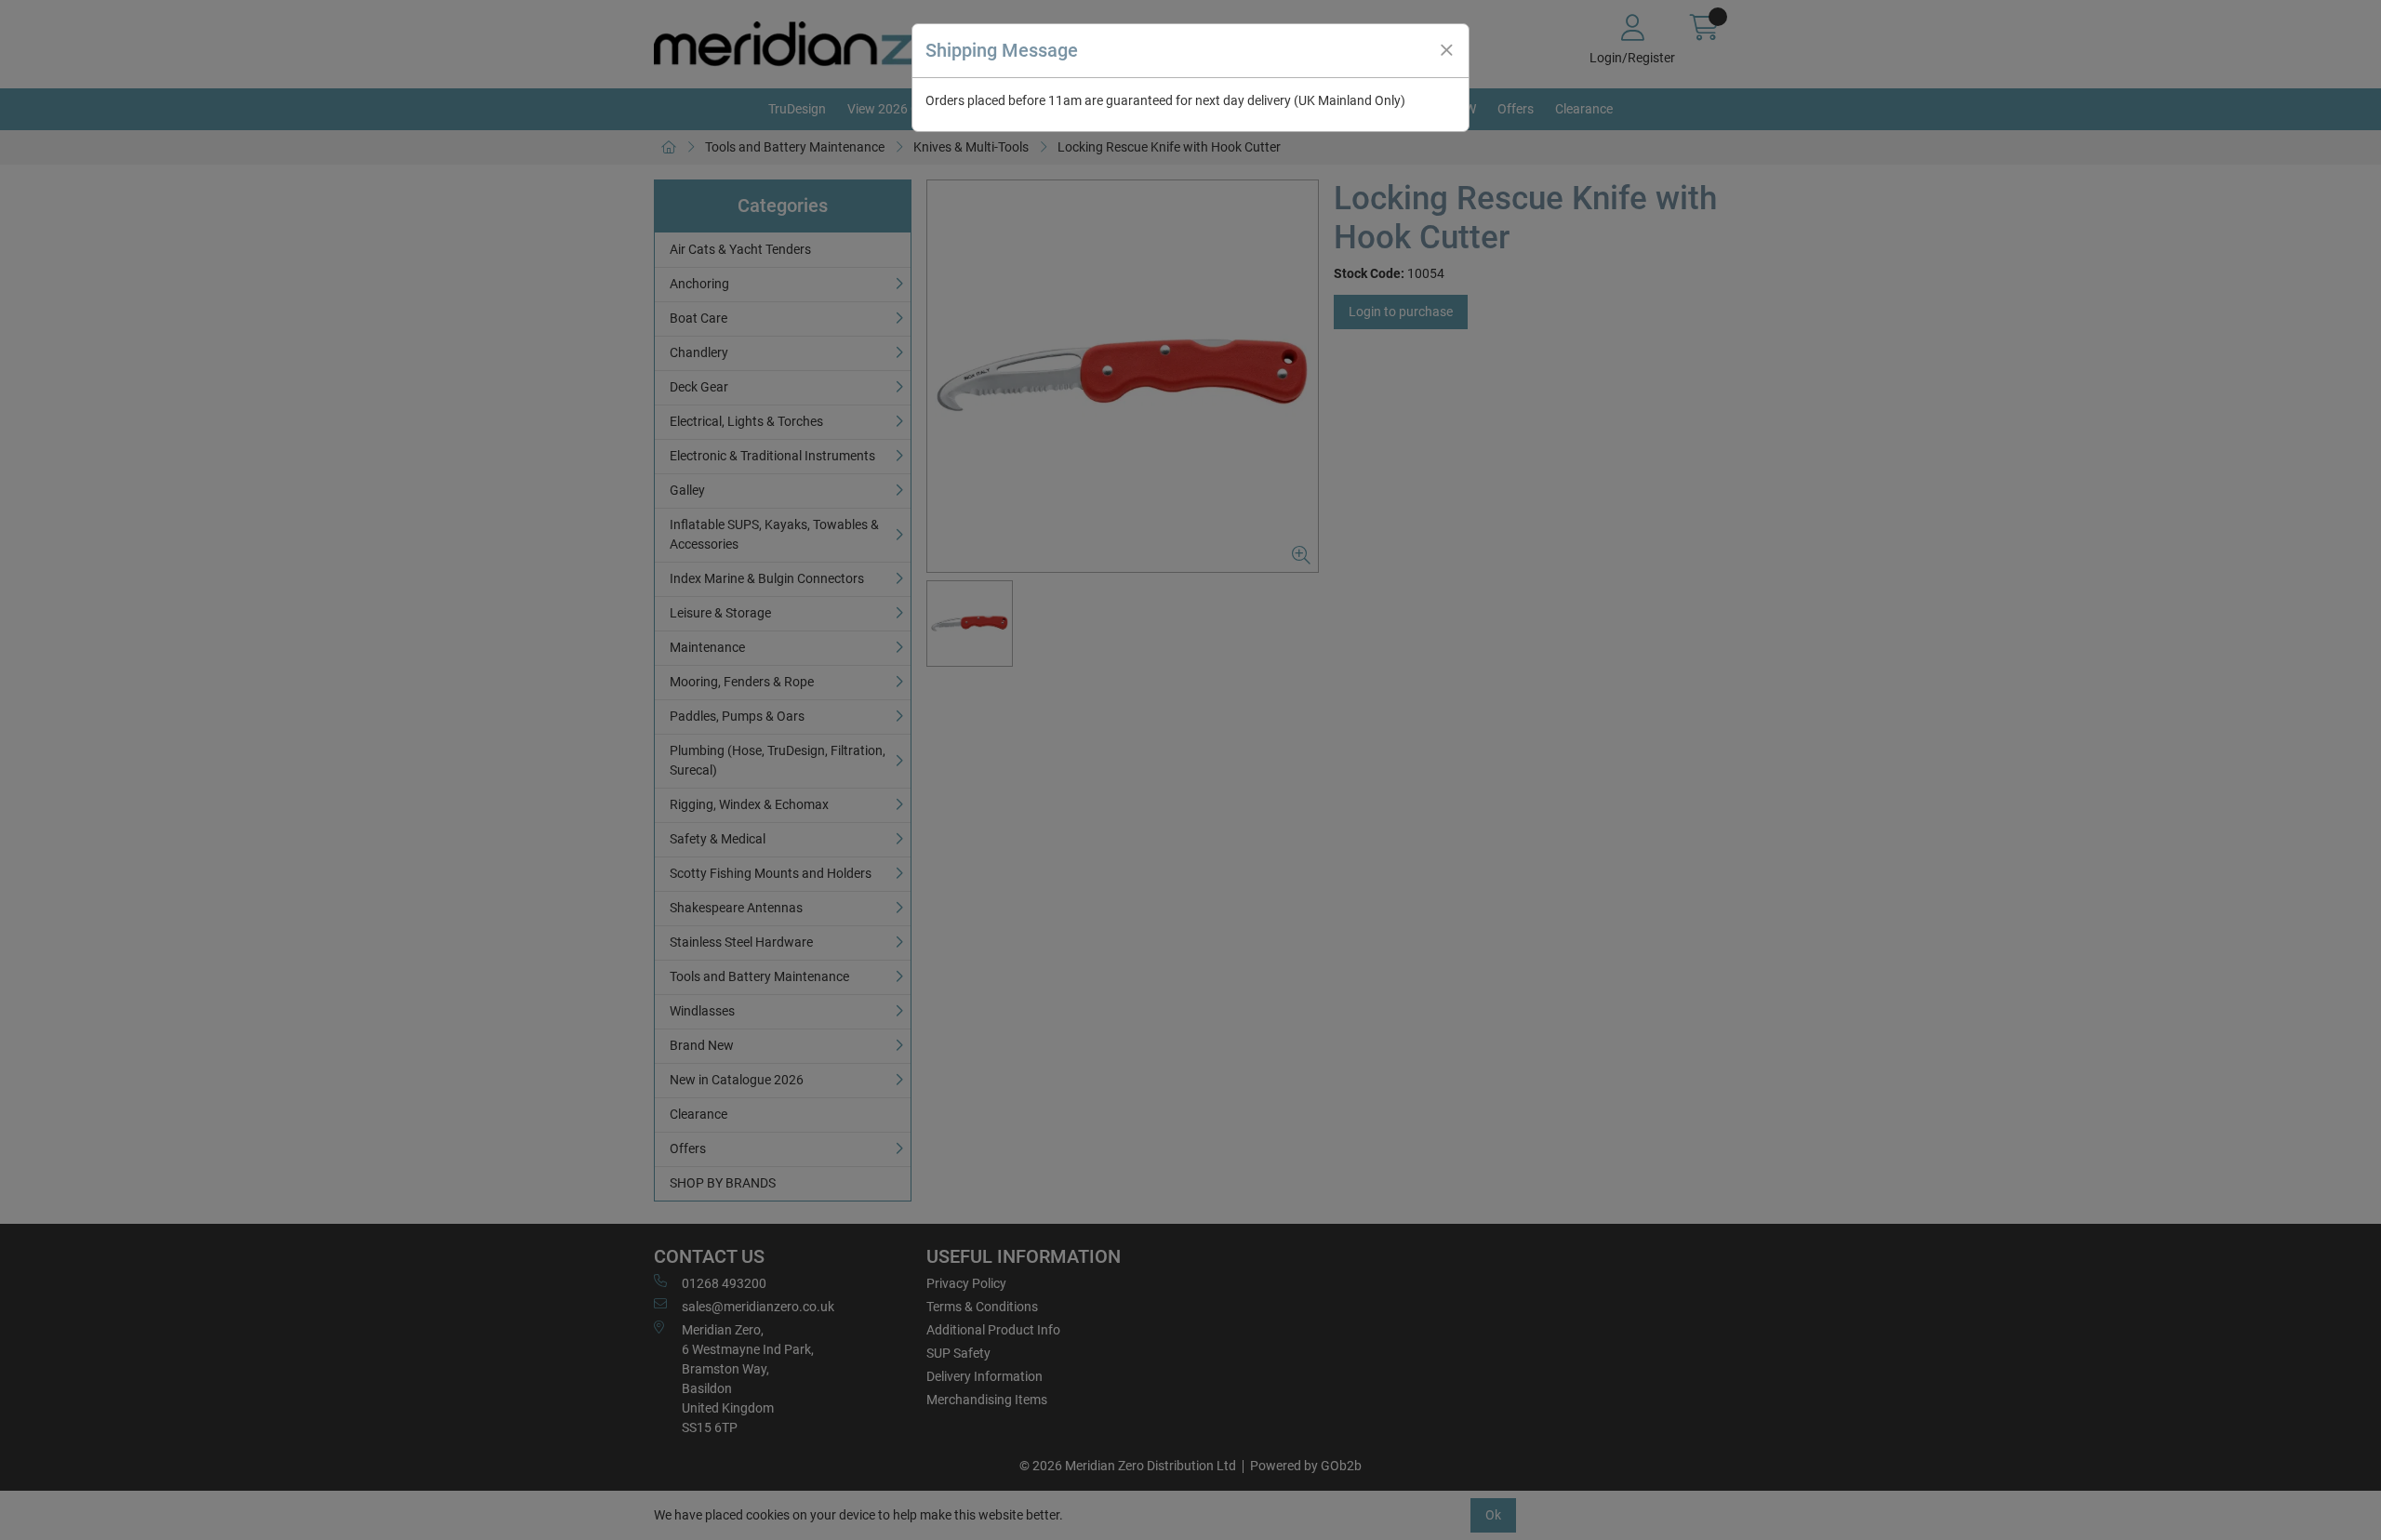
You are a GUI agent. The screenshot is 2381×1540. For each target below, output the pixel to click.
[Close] (1446, 50)
